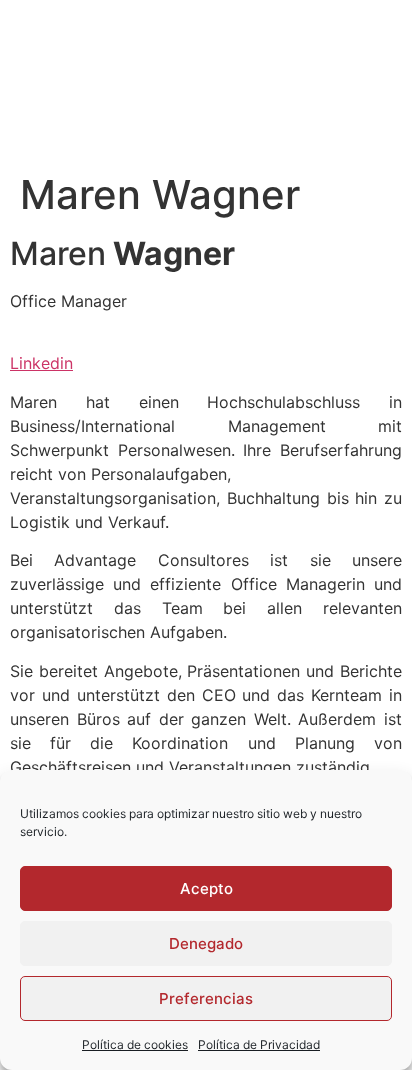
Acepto (206, 888)
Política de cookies (135, 1044)
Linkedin (41, 363)
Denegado (206, 943)
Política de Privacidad (259, 1044)
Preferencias (206, 998)
